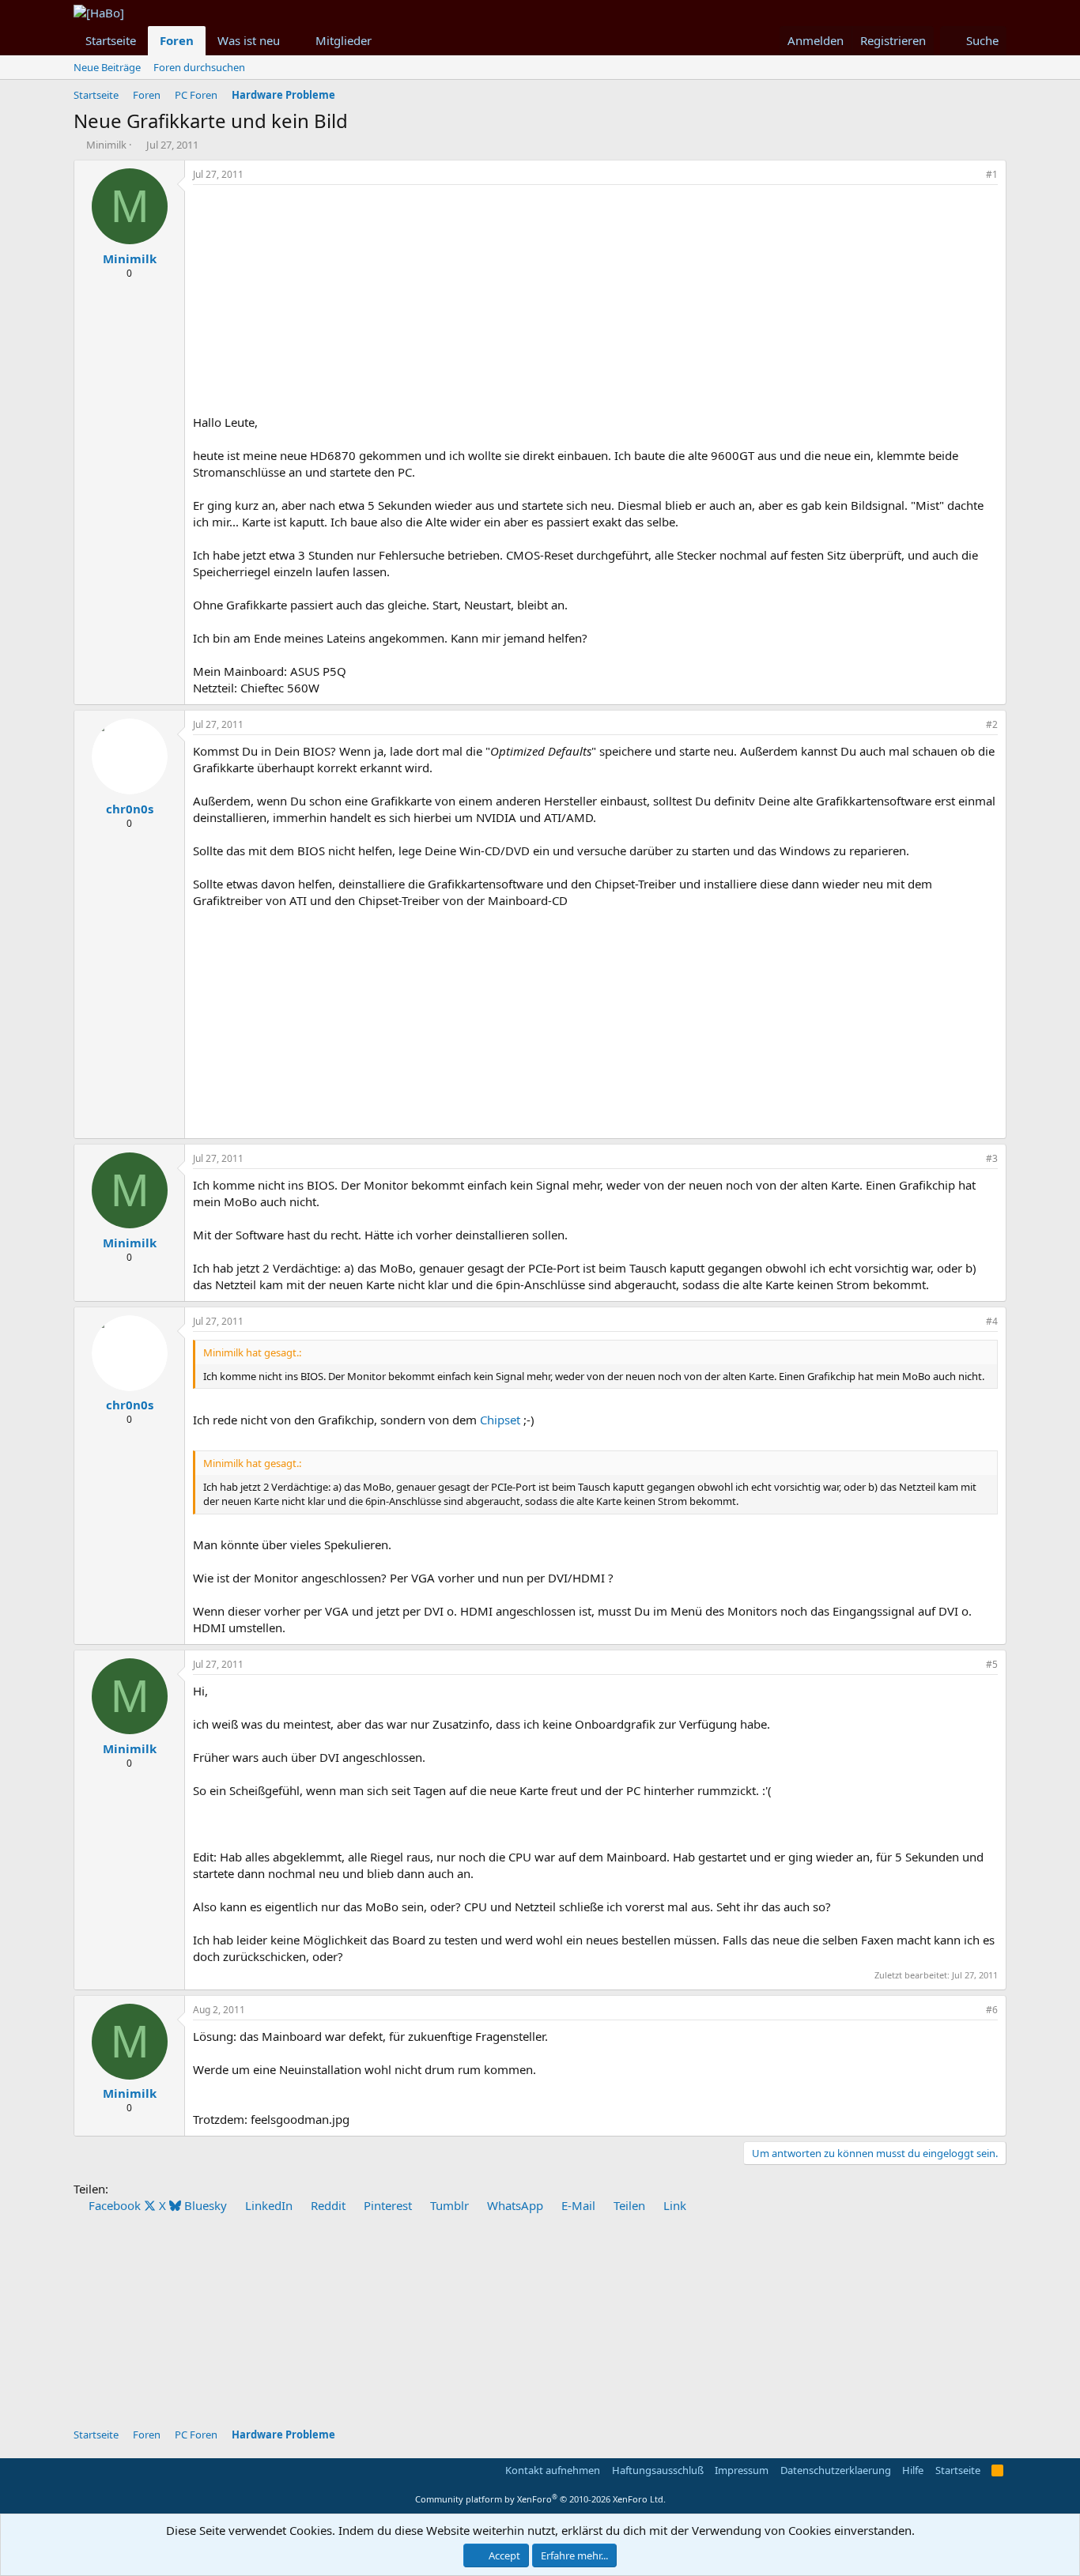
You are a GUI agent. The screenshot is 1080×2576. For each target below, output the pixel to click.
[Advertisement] (595, 304)
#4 (992, 1321)
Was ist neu (249, 40)
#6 (992, 2010)
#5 (992, 1664)
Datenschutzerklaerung (836, 2470)
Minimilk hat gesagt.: (252, 1352)
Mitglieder (344, 40)
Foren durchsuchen (199, 67)
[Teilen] (970, 175)
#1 (992, 174)
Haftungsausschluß (658, 2470)
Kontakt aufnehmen (553, 2470)
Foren (177, 40)
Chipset (500, 1420)
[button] (293, 41)
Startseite (111, 40)
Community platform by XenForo (540, 2499)
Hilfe (913, 2470)
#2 (992, 724)
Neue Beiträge (107, 67)
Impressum (742, 2470)
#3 (992, 1158)
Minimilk (106, 145)
